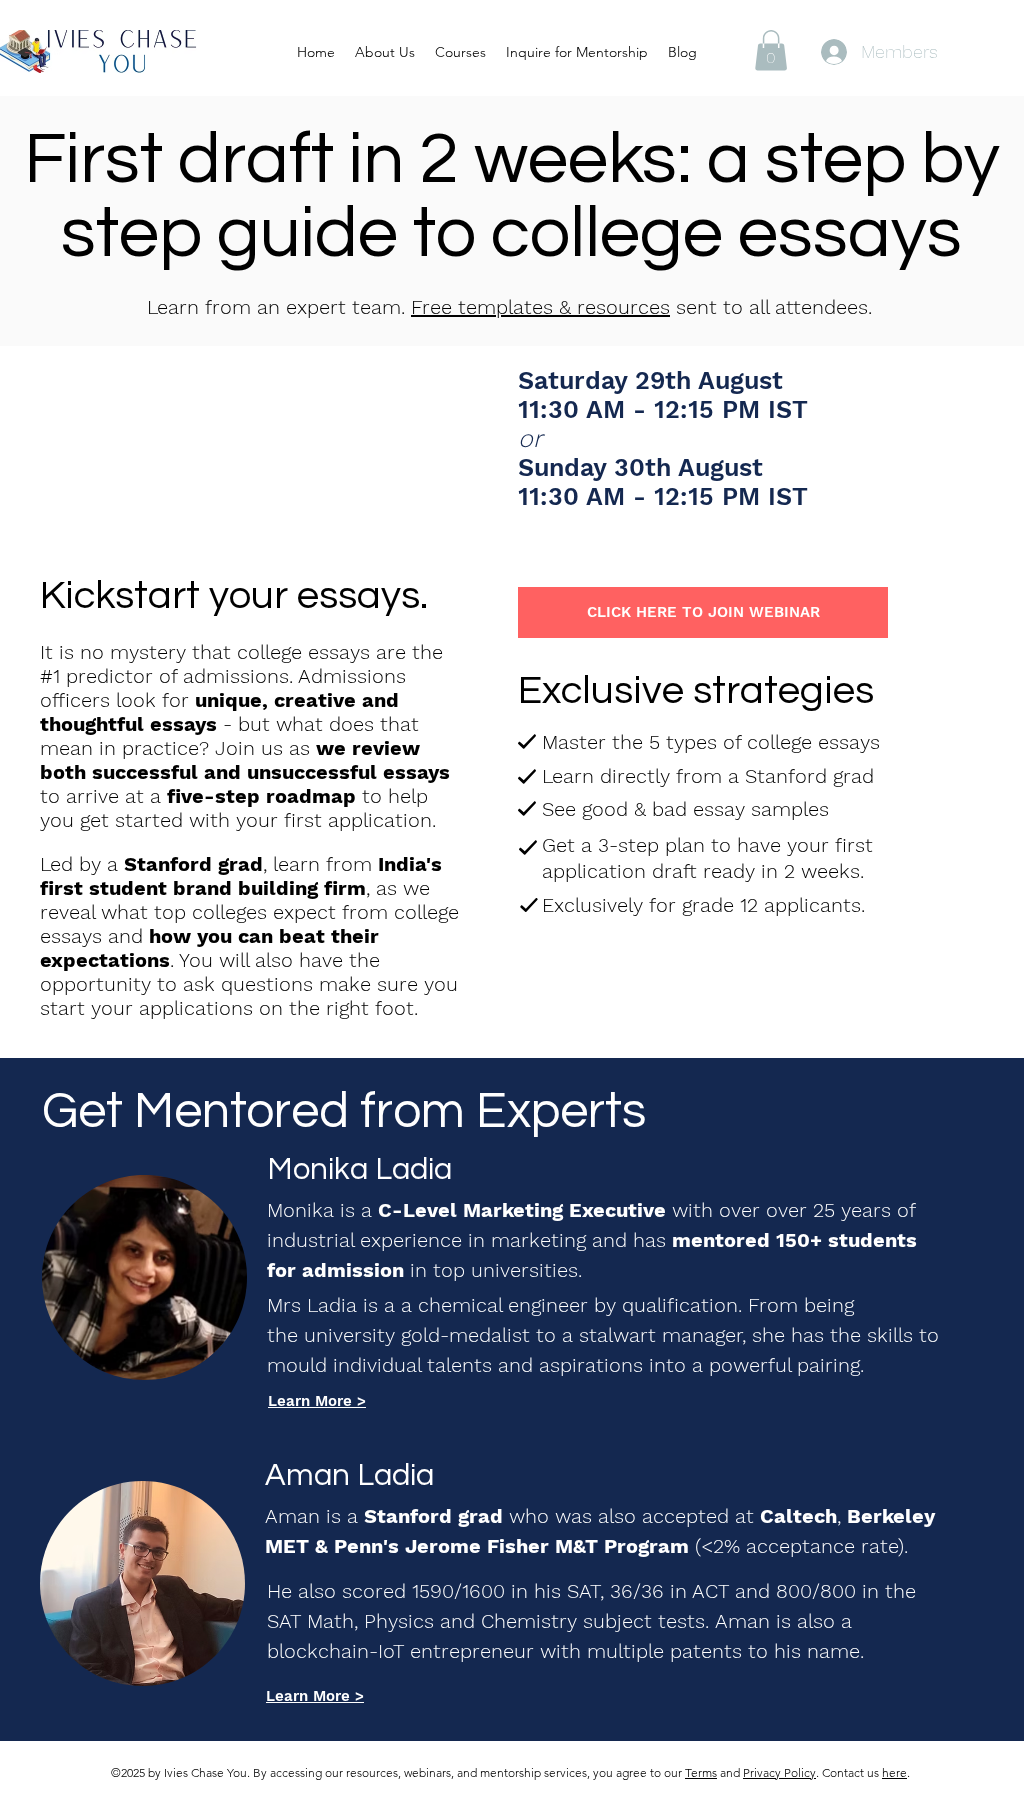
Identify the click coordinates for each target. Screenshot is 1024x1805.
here (894, 1772)
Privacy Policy (779, 1772)
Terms (701, 1772)
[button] (771, 50)
